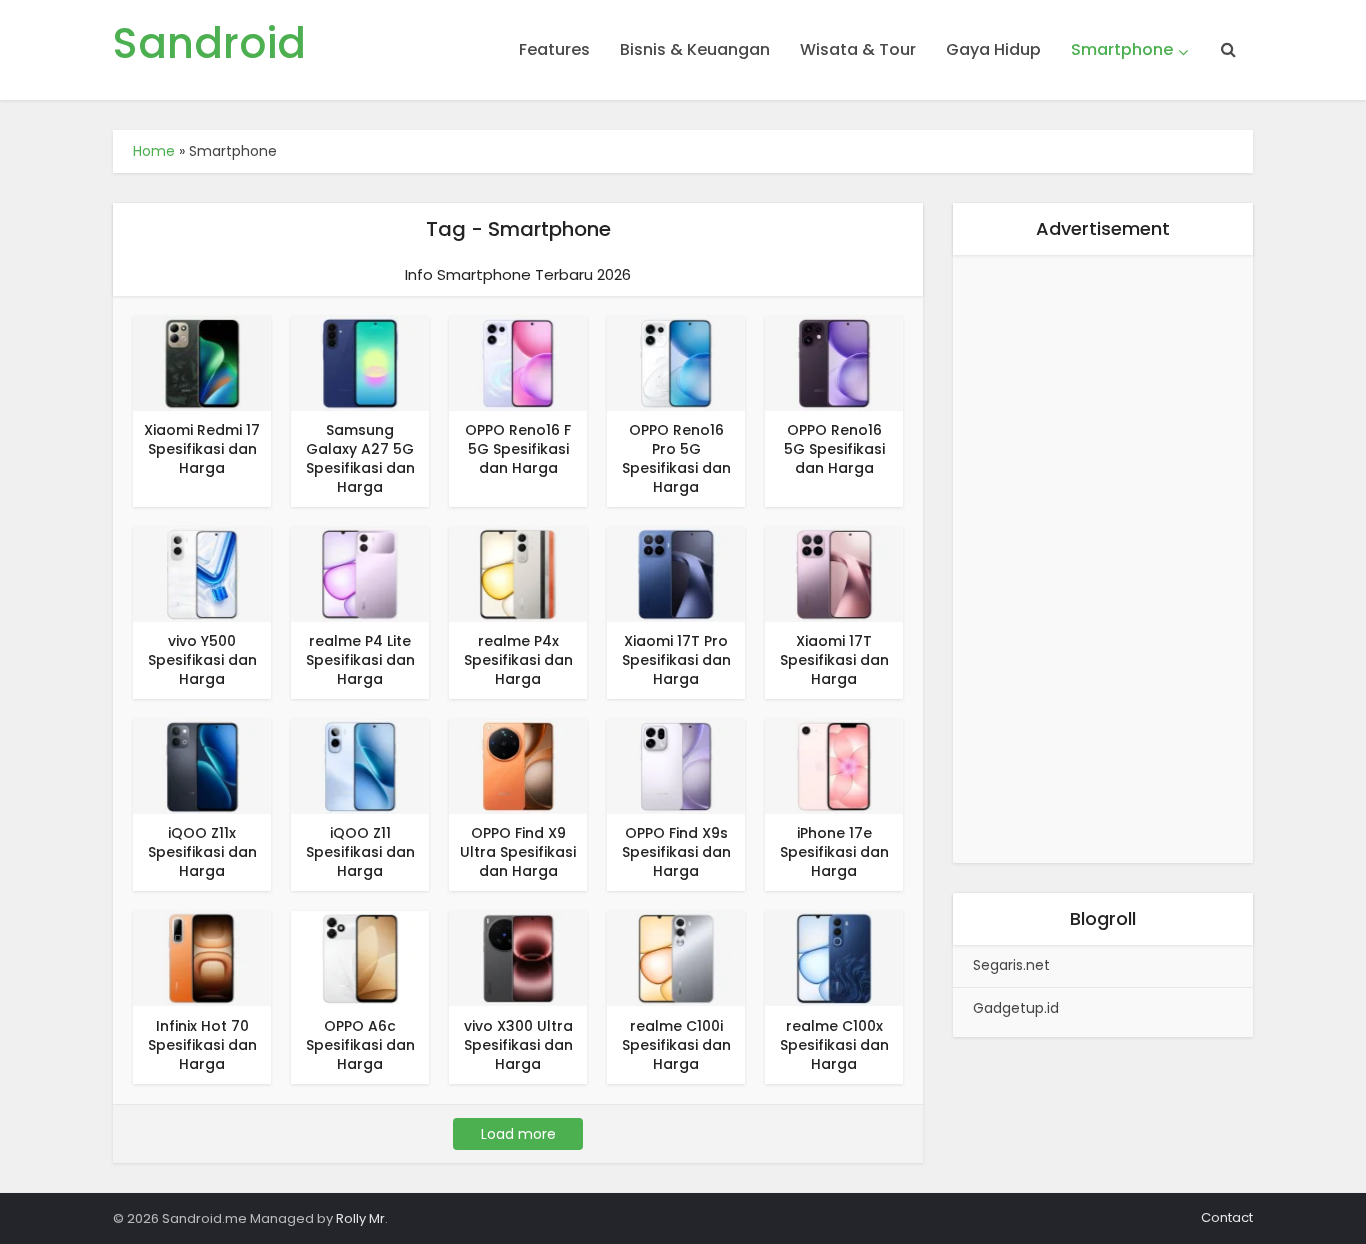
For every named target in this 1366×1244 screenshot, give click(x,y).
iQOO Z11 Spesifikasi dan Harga (360, 852)
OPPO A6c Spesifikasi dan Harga (360, 1045)
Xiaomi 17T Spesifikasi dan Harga (834, 660)
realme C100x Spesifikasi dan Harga (834, 1045)
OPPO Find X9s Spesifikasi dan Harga (676, 852)
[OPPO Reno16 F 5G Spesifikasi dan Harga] (518, 362)
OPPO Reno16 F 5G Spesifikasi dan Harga (518, 449)
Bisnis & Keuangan (695, 49)
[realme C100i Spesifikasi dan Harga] (676, 957)
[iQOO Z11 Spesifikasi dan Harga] (360, 765)
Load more (518, 1134)
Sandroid (209, 44)
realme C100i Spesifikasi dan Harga (676, 1045)
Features (554, 49)
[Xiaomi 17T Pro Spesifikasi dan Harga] (676, 573)
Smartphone (1122, 49)
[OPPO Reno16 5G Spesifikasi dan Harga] (834, 362)
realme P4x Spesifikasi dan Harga (518, 660)
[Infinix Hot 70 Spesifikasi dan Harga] (202, 957)
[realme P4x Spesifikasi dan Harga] (518, 573)
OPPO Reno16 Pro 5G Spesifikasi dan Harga (676, 458)
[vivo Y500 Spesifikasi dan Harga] (202, 573)
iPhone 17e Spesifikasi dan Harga (834, 852)
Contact (1227, 1217)
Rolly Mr (360, 1218)
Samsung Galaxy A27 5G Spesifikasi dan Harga (360, 458)
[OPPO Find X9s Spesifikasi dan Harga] (676, 765)
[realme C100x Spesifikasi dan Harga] (834, 957)
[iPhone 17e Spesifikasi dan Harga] (834, 765)
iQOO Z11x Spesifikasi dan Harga (202, 852)
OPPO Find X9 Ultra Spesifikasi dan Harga (518, 852)
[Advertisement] (1103, 563)
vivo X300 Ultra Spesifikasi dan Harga (518, 1045)
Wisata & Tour (858, 49)
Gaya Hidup (993, 49)
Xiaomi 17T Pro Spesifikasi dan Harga (676, 660)
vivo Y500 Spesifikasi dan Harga (202, 660)
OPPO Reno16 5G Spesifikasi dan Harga (834, 449)
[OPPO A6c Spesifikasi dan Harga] (360, 957)
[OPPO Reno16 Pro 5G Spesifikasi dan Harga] (676, 362)
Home (154, 151)
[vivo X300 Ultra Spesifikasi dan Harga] (518, 957)
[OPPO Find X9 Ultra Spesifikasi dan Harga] (518, 765)
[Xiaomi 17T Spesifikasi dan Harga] (834, 573)
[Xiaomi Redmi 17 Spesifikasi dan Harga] (202, 362)
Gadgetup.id (1016, 1008)
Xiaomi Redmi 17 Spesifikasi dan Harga (202, 449)
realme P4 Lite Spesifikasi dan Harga (360, 660)
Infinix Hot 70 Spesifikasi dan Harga (202, 1045)
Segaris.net (1011, 965)
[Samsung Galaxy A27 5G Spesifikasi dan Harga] (360, 362)
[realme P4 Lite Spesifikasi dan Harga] (360, 573)
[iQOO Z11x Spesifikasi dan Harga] (202, 765)
